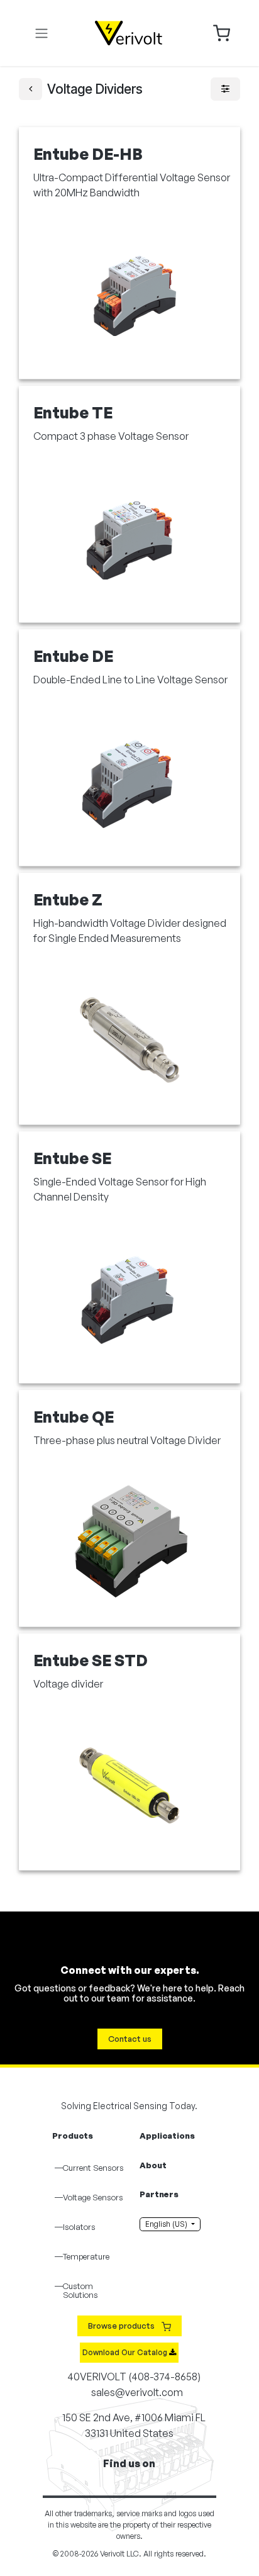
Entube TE (73, 412)
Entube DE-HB (88, 154)
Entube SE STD (91, 1660)
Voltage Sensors (93, 2197)
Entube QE (74, 1417)
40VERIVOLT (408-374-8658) (133, 2377)
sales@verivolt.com (137, 2392)
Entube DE (73, 656)
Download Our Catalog (126, 2352)
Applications (167, 2136)
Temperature (86, 2256)
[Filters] (225, 89)
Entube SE (72, 1158)
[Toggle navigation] (41, 33)
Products (73, 2136)
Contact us (130, 2039)
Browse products (122, 2326)
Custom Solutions (80, 2290)
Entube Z (68, 899)
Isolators (79, 2227)
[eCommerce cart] (222, 32)
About (153, 2165)
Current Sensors (93, 2168)
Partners (159, 2194)
